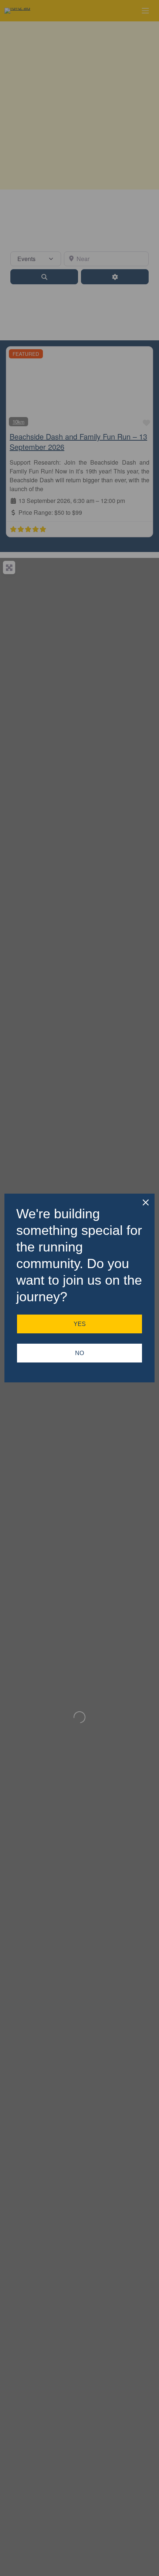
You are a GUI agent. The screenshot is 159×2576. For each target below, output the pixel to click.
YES (80, 1324)
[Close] (146, 1202)
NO (79, 1353)
